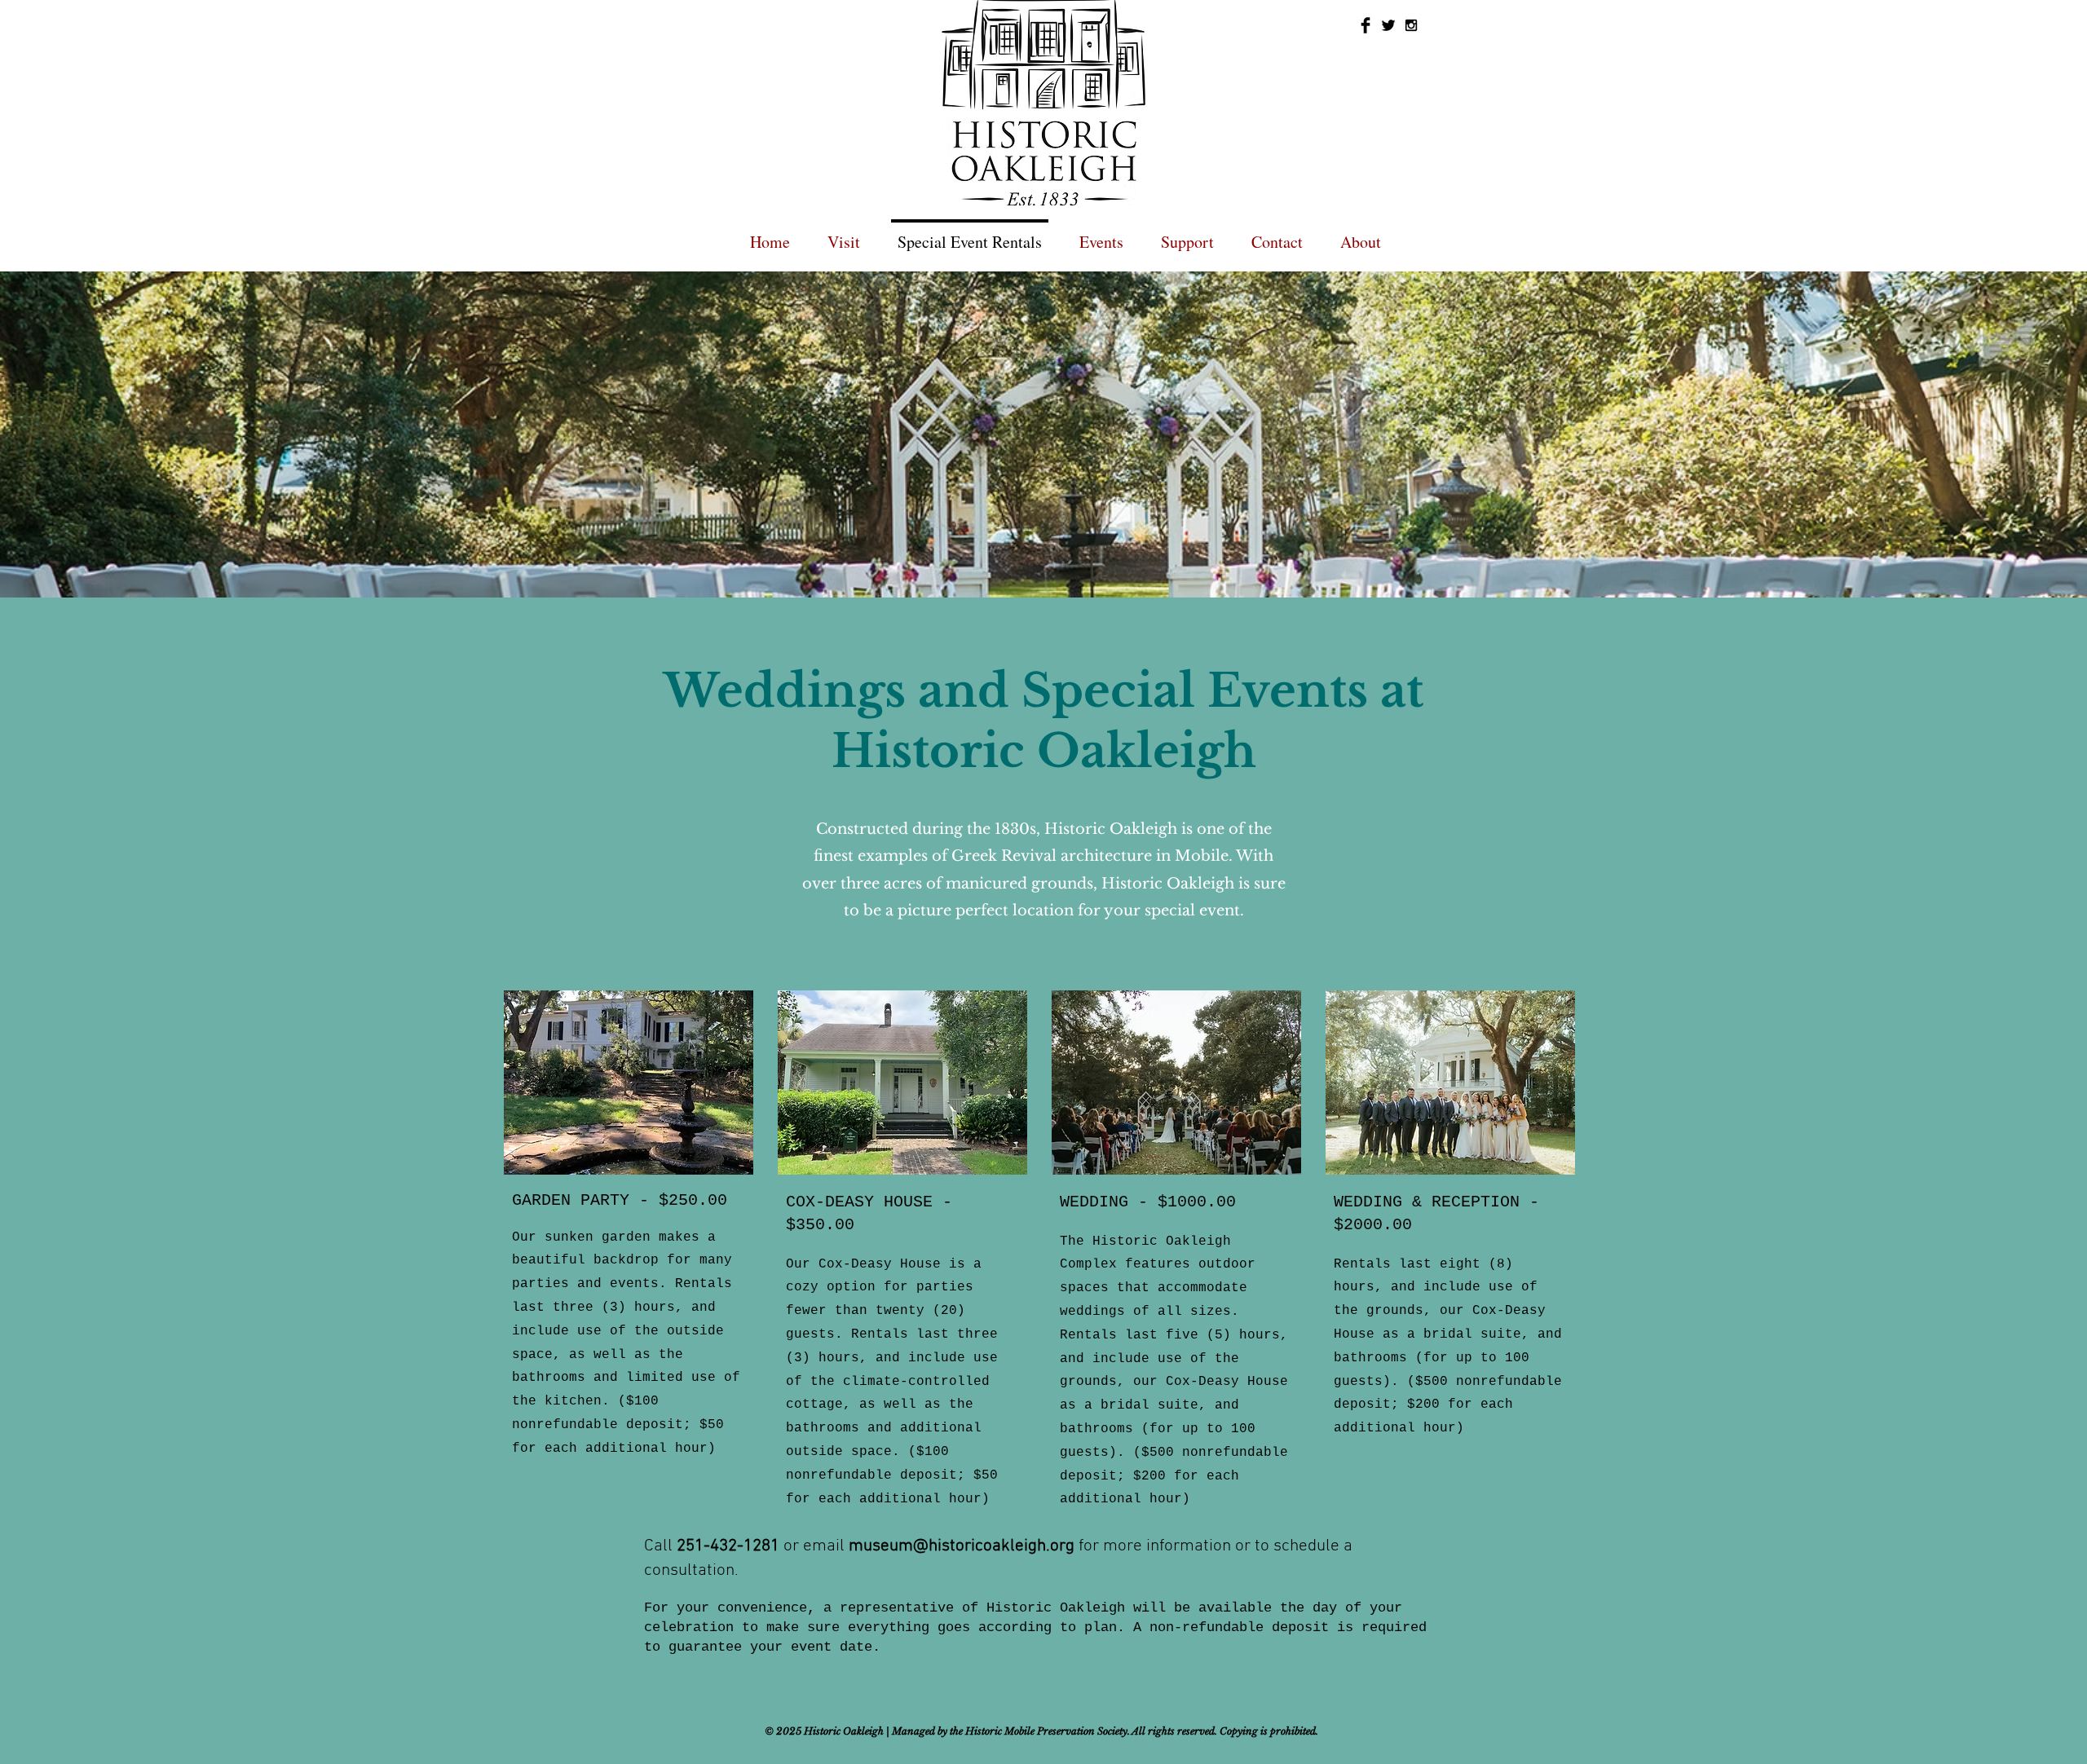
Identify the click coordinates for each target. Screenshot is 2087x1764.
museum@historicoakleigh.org (962, 1546)
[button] (1101, 234)
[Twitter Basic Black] (1388, 25)
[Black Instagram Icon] (1411, 25)
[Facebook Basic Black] (1366, 25)
